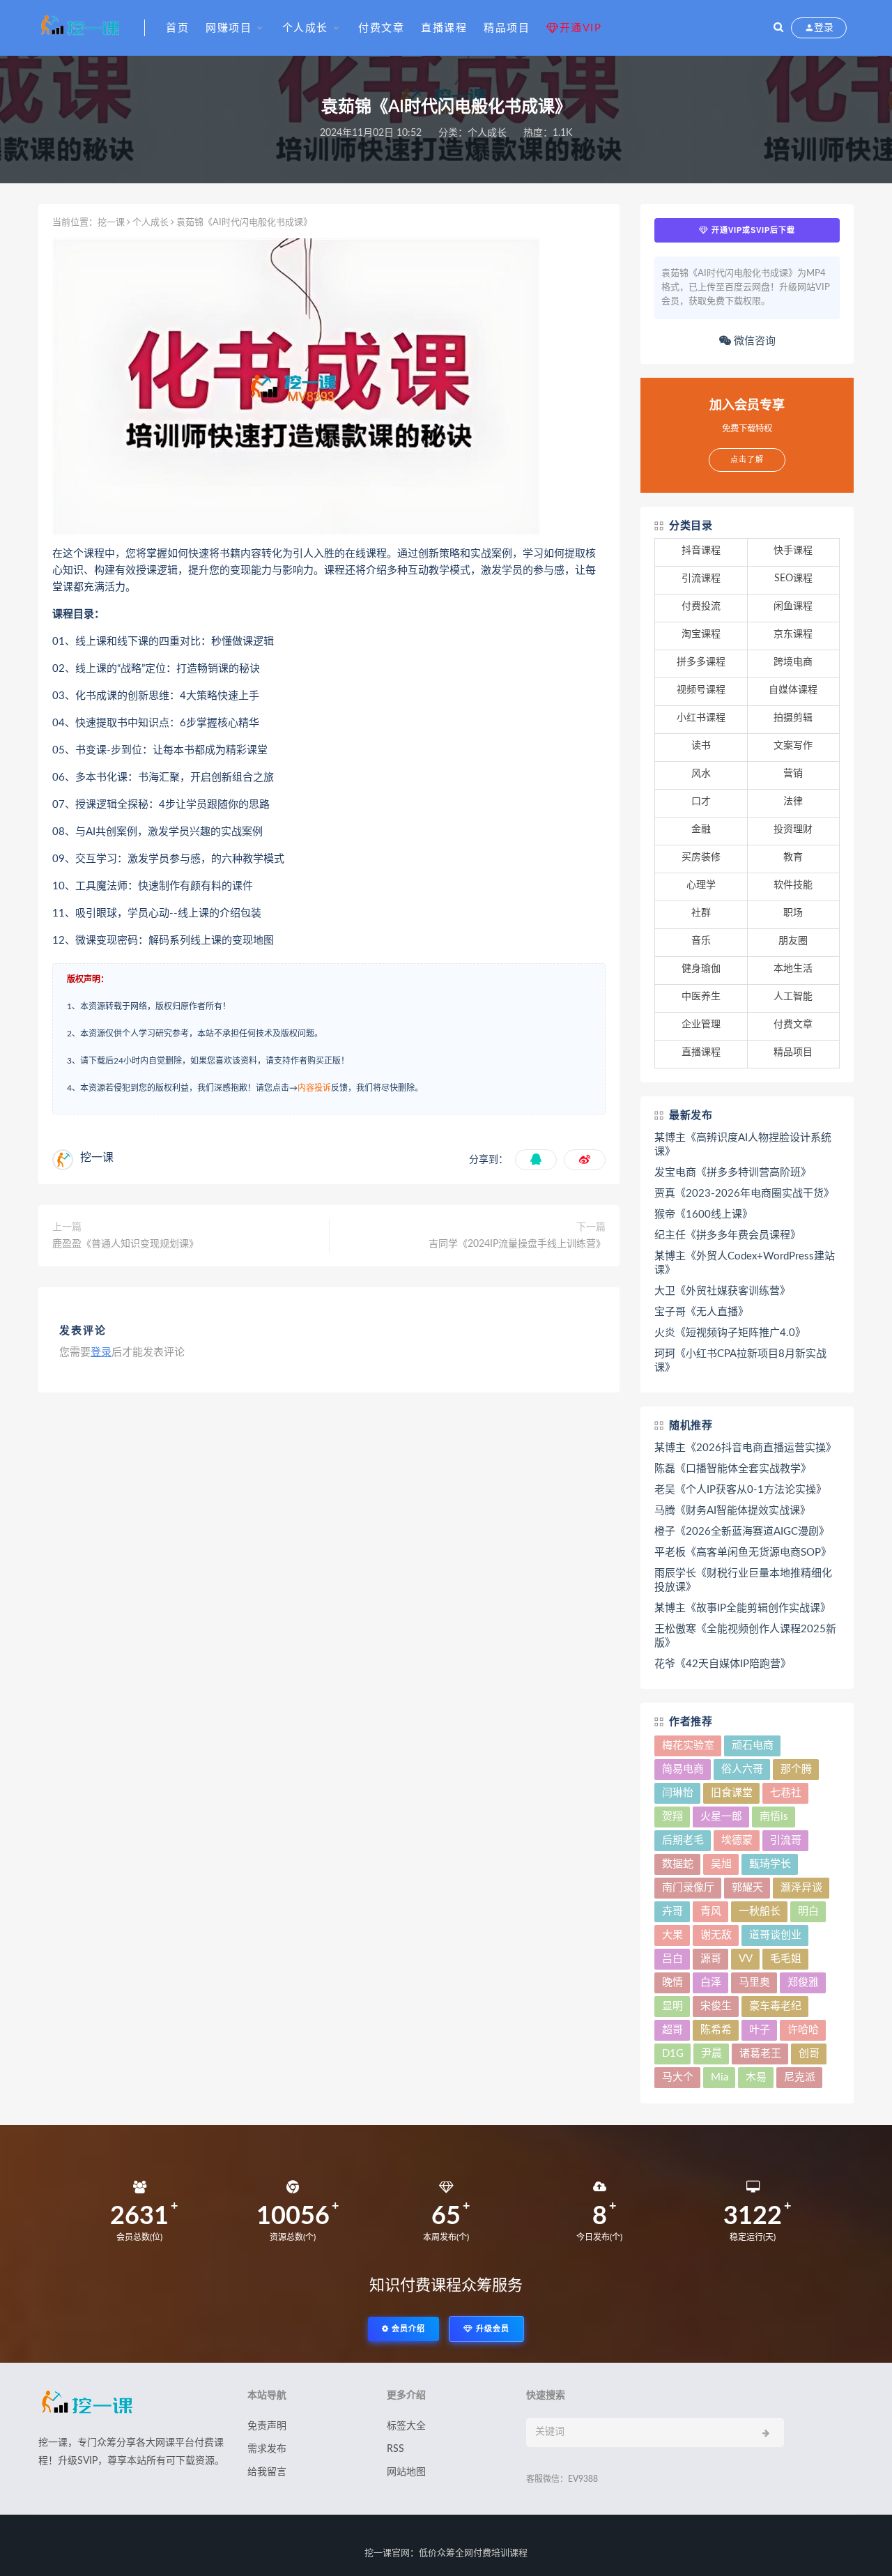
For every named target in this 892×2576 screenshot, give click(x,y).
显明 (672, 2006)
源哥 (711, 1959)
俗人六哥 (742, 1769)
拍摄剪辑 (793, 718)
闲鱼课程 (793, 606)
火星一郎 (721, 1817)
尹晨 (712, 2054)
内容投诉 (314, 1088)
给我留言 (267, 2472)
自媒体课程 (793, 690)
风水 (701, 774)
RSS (395, 2449)
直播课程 (444, 28)
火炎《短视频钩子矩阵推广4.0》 (730, 1333)
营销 (793, 774)
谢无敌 (716, 1935)
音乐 (701, 941)
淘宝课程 (701, 634)
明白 (808, 1911)
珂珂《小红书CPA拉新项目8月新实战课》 (740, 1361)
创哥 (809, 2054)
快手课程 (793, 551)
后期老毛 (683, 1840)
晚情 (672, 1983)
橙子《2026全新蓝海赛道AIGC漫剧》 (742, 1532)
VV (746, 1959)
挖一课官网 (387, 2553)
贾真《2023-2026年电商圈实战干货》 (744, 1194)
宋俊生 (716, 2006)
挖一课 (111, 223)
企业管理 (701, 1025)
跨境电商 (793, 662)
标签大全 (406, 2426)
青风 (711, 1911)
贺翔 (672, 1817)
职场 (793, 913)
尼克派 (800, 2077)
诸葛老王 (760, 2054)
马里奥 (754, 1983)
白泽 (711, 1983)
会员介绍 (407, 2329)
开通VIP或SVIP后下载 (752, 230)
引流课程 (701, 578)
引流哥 (786, 1840)
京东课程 (793, 634)
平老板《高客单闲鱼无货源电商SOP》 (743, 1552)
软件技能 (793, 885)
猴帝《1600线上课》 (703, 1214)
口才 (701, 802)
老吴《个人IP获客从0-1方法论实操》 (740, 1490)
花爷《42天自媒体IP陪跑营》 (723, 1664)
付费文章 (381, 28)
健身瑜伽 (701, 969)
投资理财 (793, 829)
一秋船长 (760, 1911)
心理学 (701, 885)
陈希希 (716, 2030)
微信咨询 (753, 341)
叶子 (760, 2030)
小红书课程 (701, 718)
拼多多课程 (701, 662)
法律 (793, 802)
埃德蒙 (737, 1840)
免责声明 (267, 2426)
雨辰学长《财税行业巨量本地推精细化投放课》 (743, 1580)
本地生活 (793, 969)
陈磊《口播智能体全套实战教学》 (733, 1469)
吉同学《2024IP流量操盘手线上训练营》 (517, 1244)
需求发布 (267, 2449)
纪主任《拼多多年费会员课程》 (728, 1235)
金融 (701, 829)
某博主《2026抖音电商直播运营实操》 (745, 1448)
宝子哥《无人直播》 (701, 1312)
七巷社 (786, 1793)
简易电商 (683, 1769)
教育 (793, 857)
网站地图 (406, 2472)
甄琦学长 (770, 1864)
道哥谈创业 (775, 1935)
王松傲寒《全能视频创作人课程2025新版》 (745, 1636)
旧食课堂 (732, 1793)
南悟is (774, 1817)
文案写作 (793, 746)
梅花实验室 (688, 1746)
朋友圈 (793, 941)
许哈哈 (803, 2030)
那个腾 (796, 1769)
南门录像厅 (688, 1888)
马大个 (678, 2077)
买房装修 (701, 857)
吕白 (672, 1959)
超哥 (672, 2030)
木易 (756, 2077)
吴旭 (721, 1864)
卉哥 (672, 1911)
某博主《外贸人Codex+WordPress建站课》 (745, 1263)
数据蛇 (678, 1864)
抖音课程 (701, 551)
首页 (177, 28)
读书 (701, 746)
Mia (720, 2077)
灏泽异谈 (801, 1888)
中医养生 (701, 997)
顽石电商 (753, 1746)
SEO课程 (793, 578)
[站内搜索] (778, 28)
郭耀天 (747, 1888)
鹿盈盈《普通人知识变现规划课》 (125, 1244)
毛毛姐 (786, 1959)
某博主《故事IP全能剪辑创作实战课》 (743, 1608)
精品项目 (507, 28)
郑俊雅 (803, 1983)
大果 (672, 1935)
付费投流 (701, 606)
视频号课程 (701, 690)
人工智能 (793, 997)
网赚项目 (229, 28)
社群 (701, 913)
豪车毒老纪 (775, 2006)
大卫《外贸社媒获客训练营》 (722, 1291)
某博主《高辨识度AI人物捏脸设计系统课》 (743, 1145)
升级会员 (491, 2329)
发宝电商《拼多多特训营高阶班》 (733, 1173)
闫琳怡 (678, 1793)
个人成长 (305, 28)
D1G (673, 2054)
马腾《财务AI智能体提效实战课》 (732, 1511)
